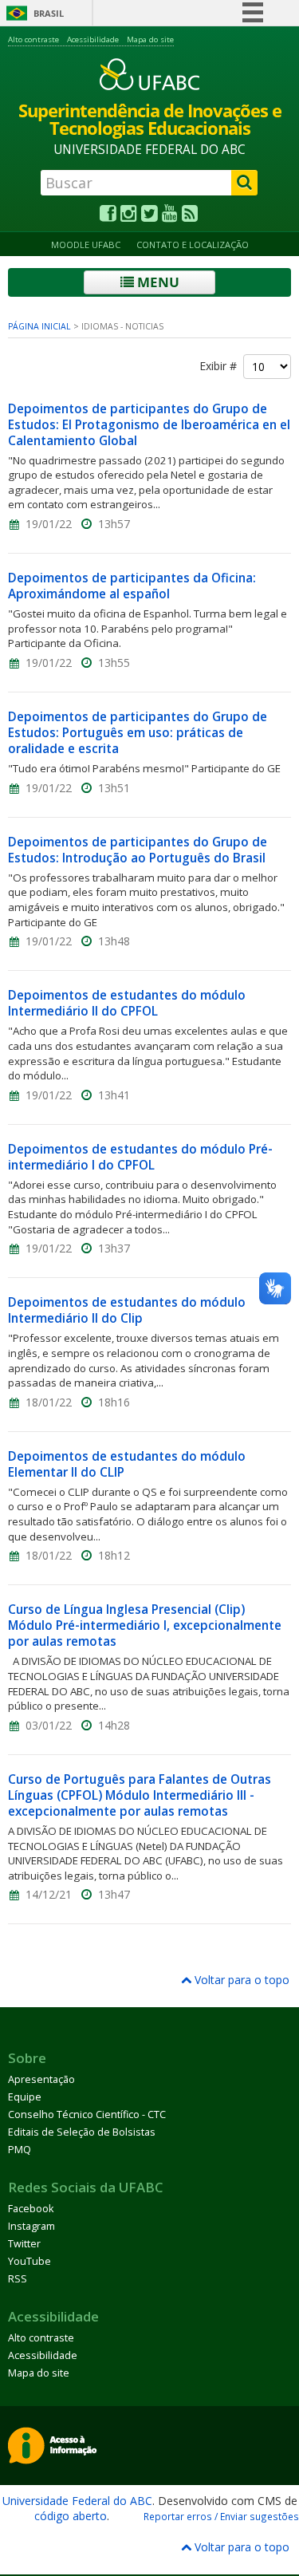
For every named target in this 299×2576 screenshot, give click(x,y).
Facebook (31, 2209)
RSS (18, 2279)
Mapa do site (150, 39)
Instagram (31, 2226)
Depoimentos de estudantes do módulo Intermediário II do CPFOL (127, 1003)
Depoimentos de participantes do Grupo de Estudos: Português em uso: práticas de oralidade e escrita (138, 733)
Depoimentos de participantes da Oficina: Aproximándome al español (132, 586)
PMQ (20, 2150)
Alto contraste (33, 39)
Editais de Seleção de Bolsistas (82, 2132)
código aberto (71, 2516)
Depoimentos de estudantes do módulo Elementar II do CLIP (127, 1464)
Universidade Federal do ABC (77, 2501)
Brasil (49, 13)
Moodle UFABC (86, 245)
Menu (157, 282)
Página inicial (39, 326)
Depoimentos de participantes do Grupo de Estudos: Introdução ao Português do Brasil (138, 850)
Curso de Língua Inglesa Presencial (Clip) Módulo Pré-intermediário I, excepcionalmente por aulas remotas (145, 1625)
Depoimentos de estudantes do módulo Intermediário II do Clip (127, 1310)
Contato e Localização (193, 245)
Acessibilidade (93, 39)
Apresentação (41, 2079)
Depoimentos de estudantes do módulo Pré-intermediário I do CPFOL (140, 1157)
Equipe (25, 2097)
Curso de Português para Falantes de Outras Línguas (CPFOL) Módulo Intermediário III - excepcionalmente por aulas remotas (140, 1795)
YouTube (30, 2261)
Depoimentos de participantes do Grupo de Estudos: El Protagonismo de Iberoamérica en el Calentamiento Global (149, 425)
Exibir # (221, 366)
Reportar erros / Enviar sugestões (221, 2516)
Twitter (24, 2244)
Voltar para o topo (240, 1980)
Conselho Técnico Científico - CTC (87, 2114)
